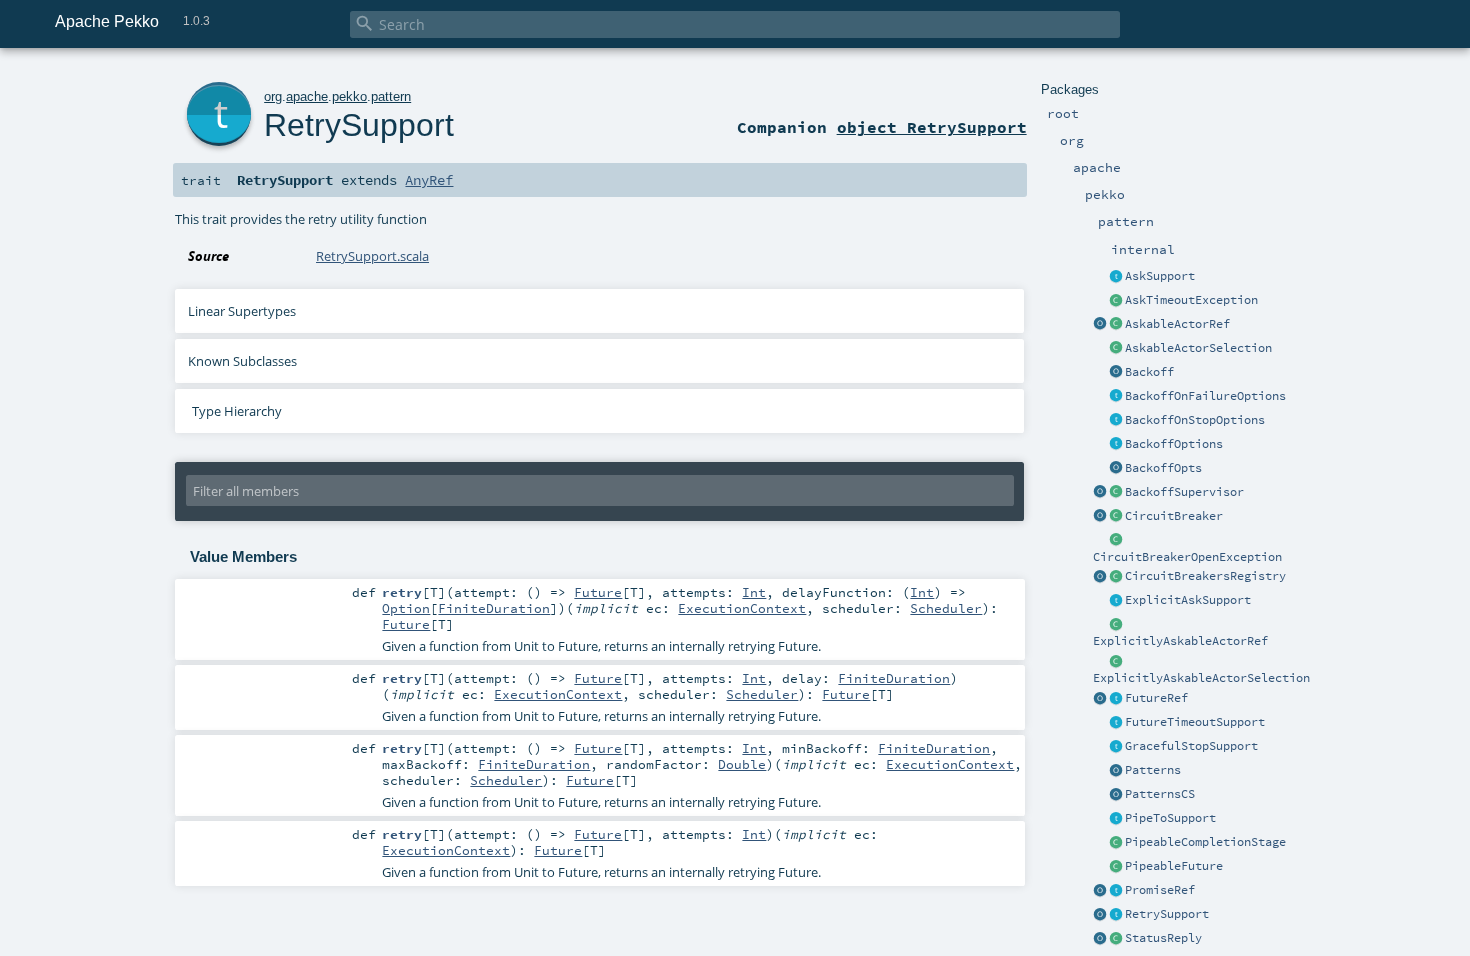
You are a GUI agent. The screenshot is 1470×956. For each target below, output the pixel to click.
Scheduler (946, 608)
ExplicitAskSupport (1188, 600)
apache (307, 96)
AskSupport (1160, 276)
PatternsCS (1160, 794)
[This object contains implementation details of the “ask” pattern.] (1116, 277)
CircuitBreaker (1174, 516)
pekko (349, 96)
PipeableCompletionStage (1205, 842)
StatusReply (1163, 938)
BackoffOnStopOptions (1195, 420)
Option (406, 608)
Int (754, 592)
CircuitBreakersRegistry (1205, 576)
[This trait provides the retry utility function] (1116, 915)
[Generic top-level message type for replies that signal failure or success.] (1116, 939)
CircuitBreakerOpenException (1187, 557)
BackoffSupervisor (1184, 492)
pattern (391, 96)
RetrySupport (1167, 914)
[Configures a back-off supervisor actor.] (1116, 445)
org (273, 96)
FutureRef (1156, 698)
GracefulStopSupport (1191, 746)
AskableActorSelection (1198, 348)
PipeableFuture (1174, 866)
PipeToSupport (1170, 818)
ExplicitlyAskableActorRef (1180, 641)
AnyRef (429, 180)
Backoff (1149, 372)
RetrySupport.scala (372, 256)
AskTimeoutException (1191, 300)
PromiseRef (1160, 890)
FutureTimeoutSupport (1195, 722)
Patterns (1153, 770)
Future (598, 592)
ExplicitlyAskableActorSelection (1201, 678)
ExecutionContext (742, 608)
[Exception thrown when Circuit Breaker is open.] (1116, 541)
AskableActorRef (1177, 324)
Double (742, 764)
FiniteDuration (494, 608)
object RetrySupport (932, 127)
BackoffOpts (1163, 468)
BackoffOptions (1174, 444)
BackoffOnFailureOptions (1205, 396)
